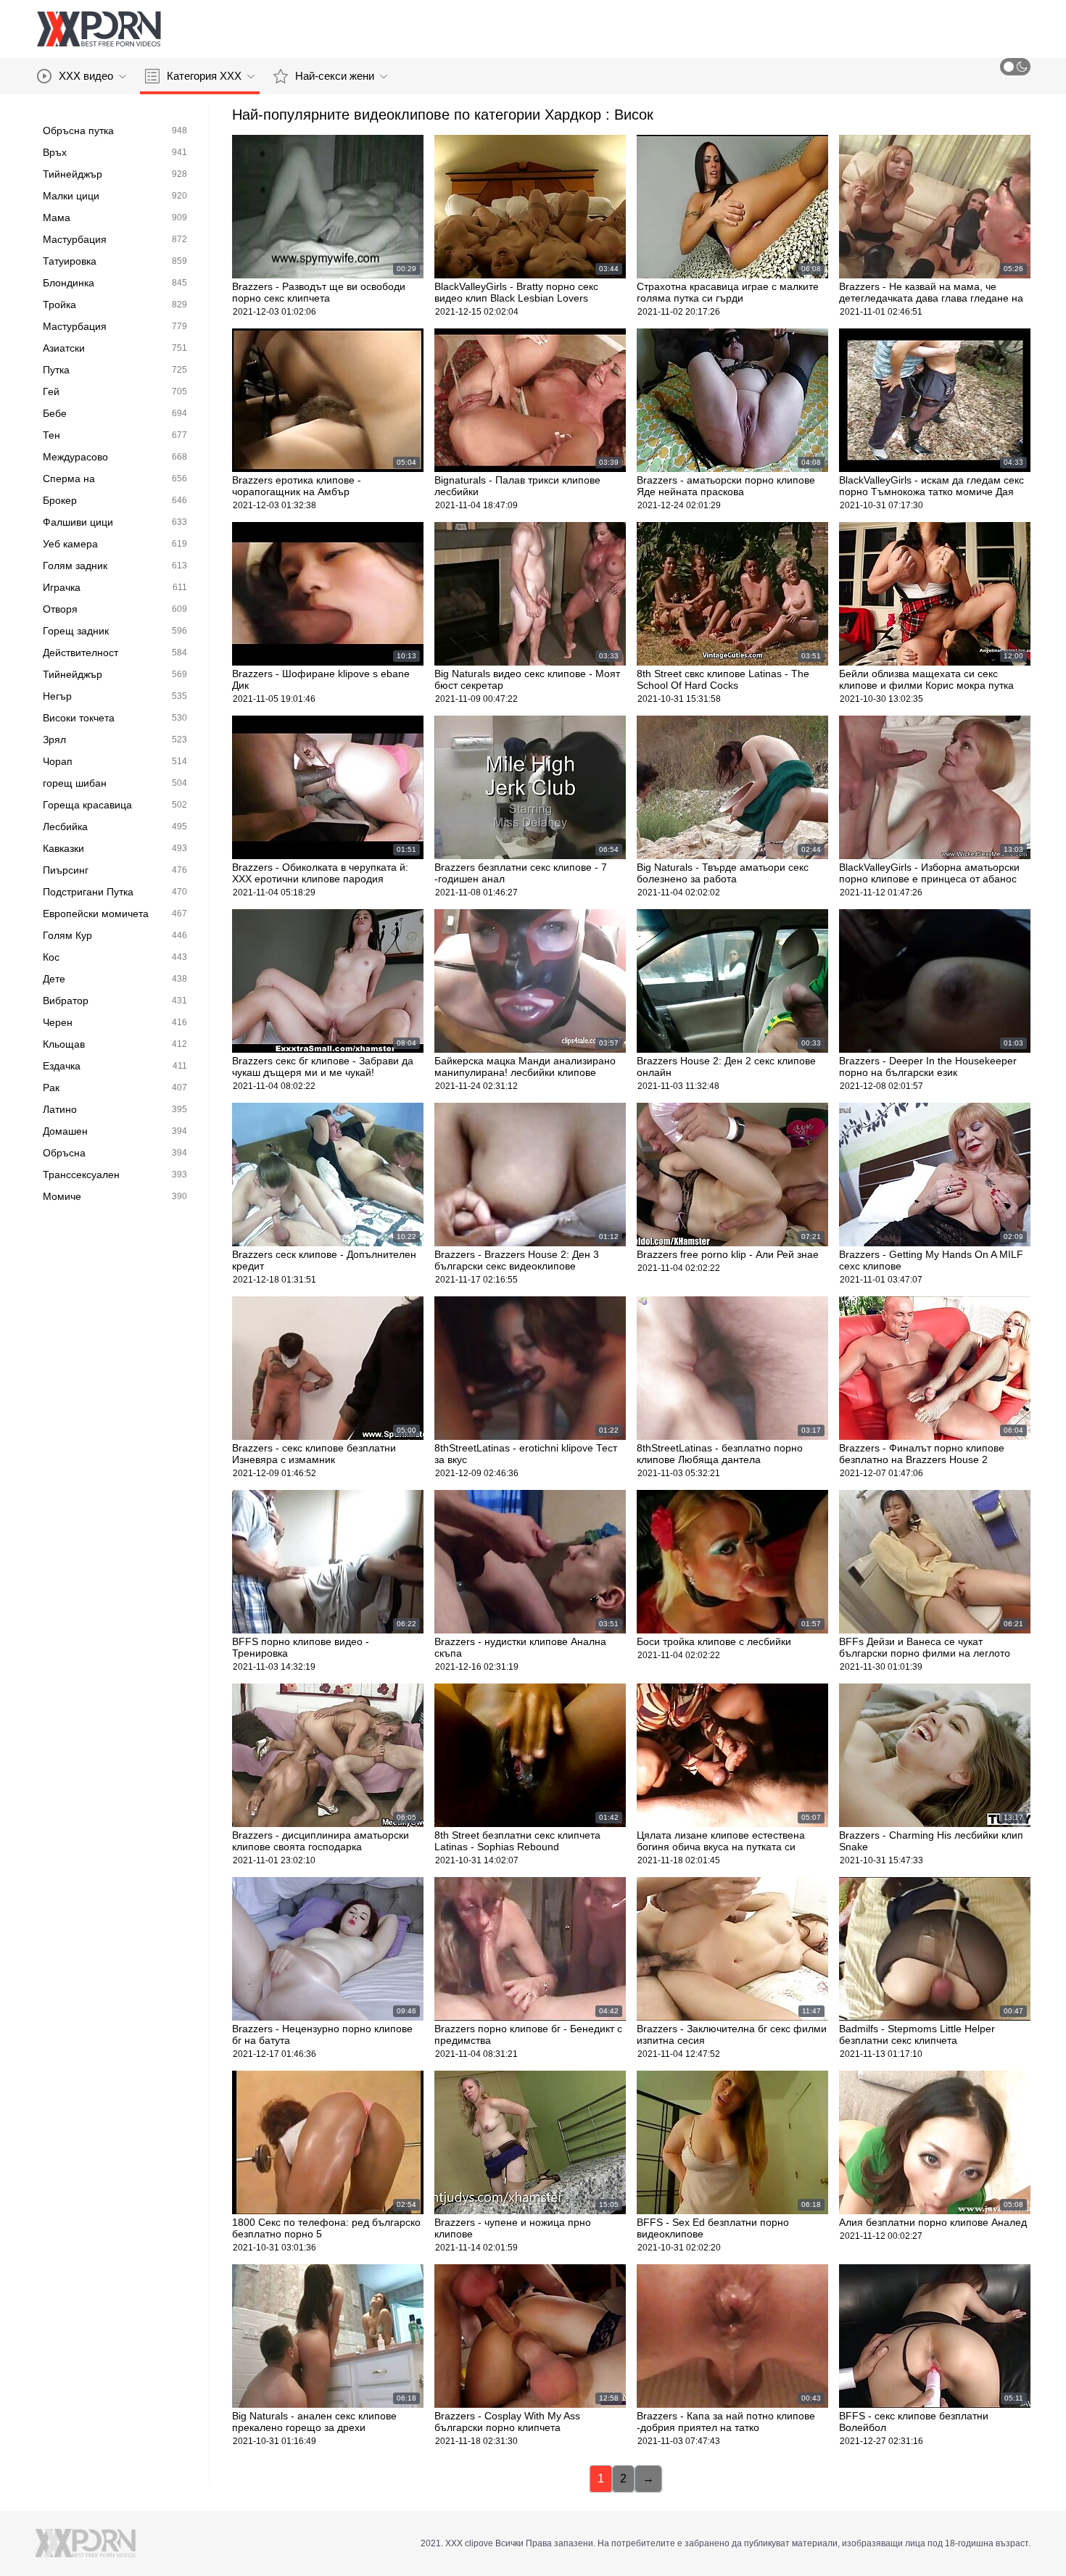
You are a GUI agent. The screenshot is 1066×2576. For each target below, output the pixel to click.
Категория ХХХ (204, 76)
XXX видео (86, 76)
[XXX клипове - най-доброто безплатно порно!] (99, 29)
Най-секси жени (335, 76)
